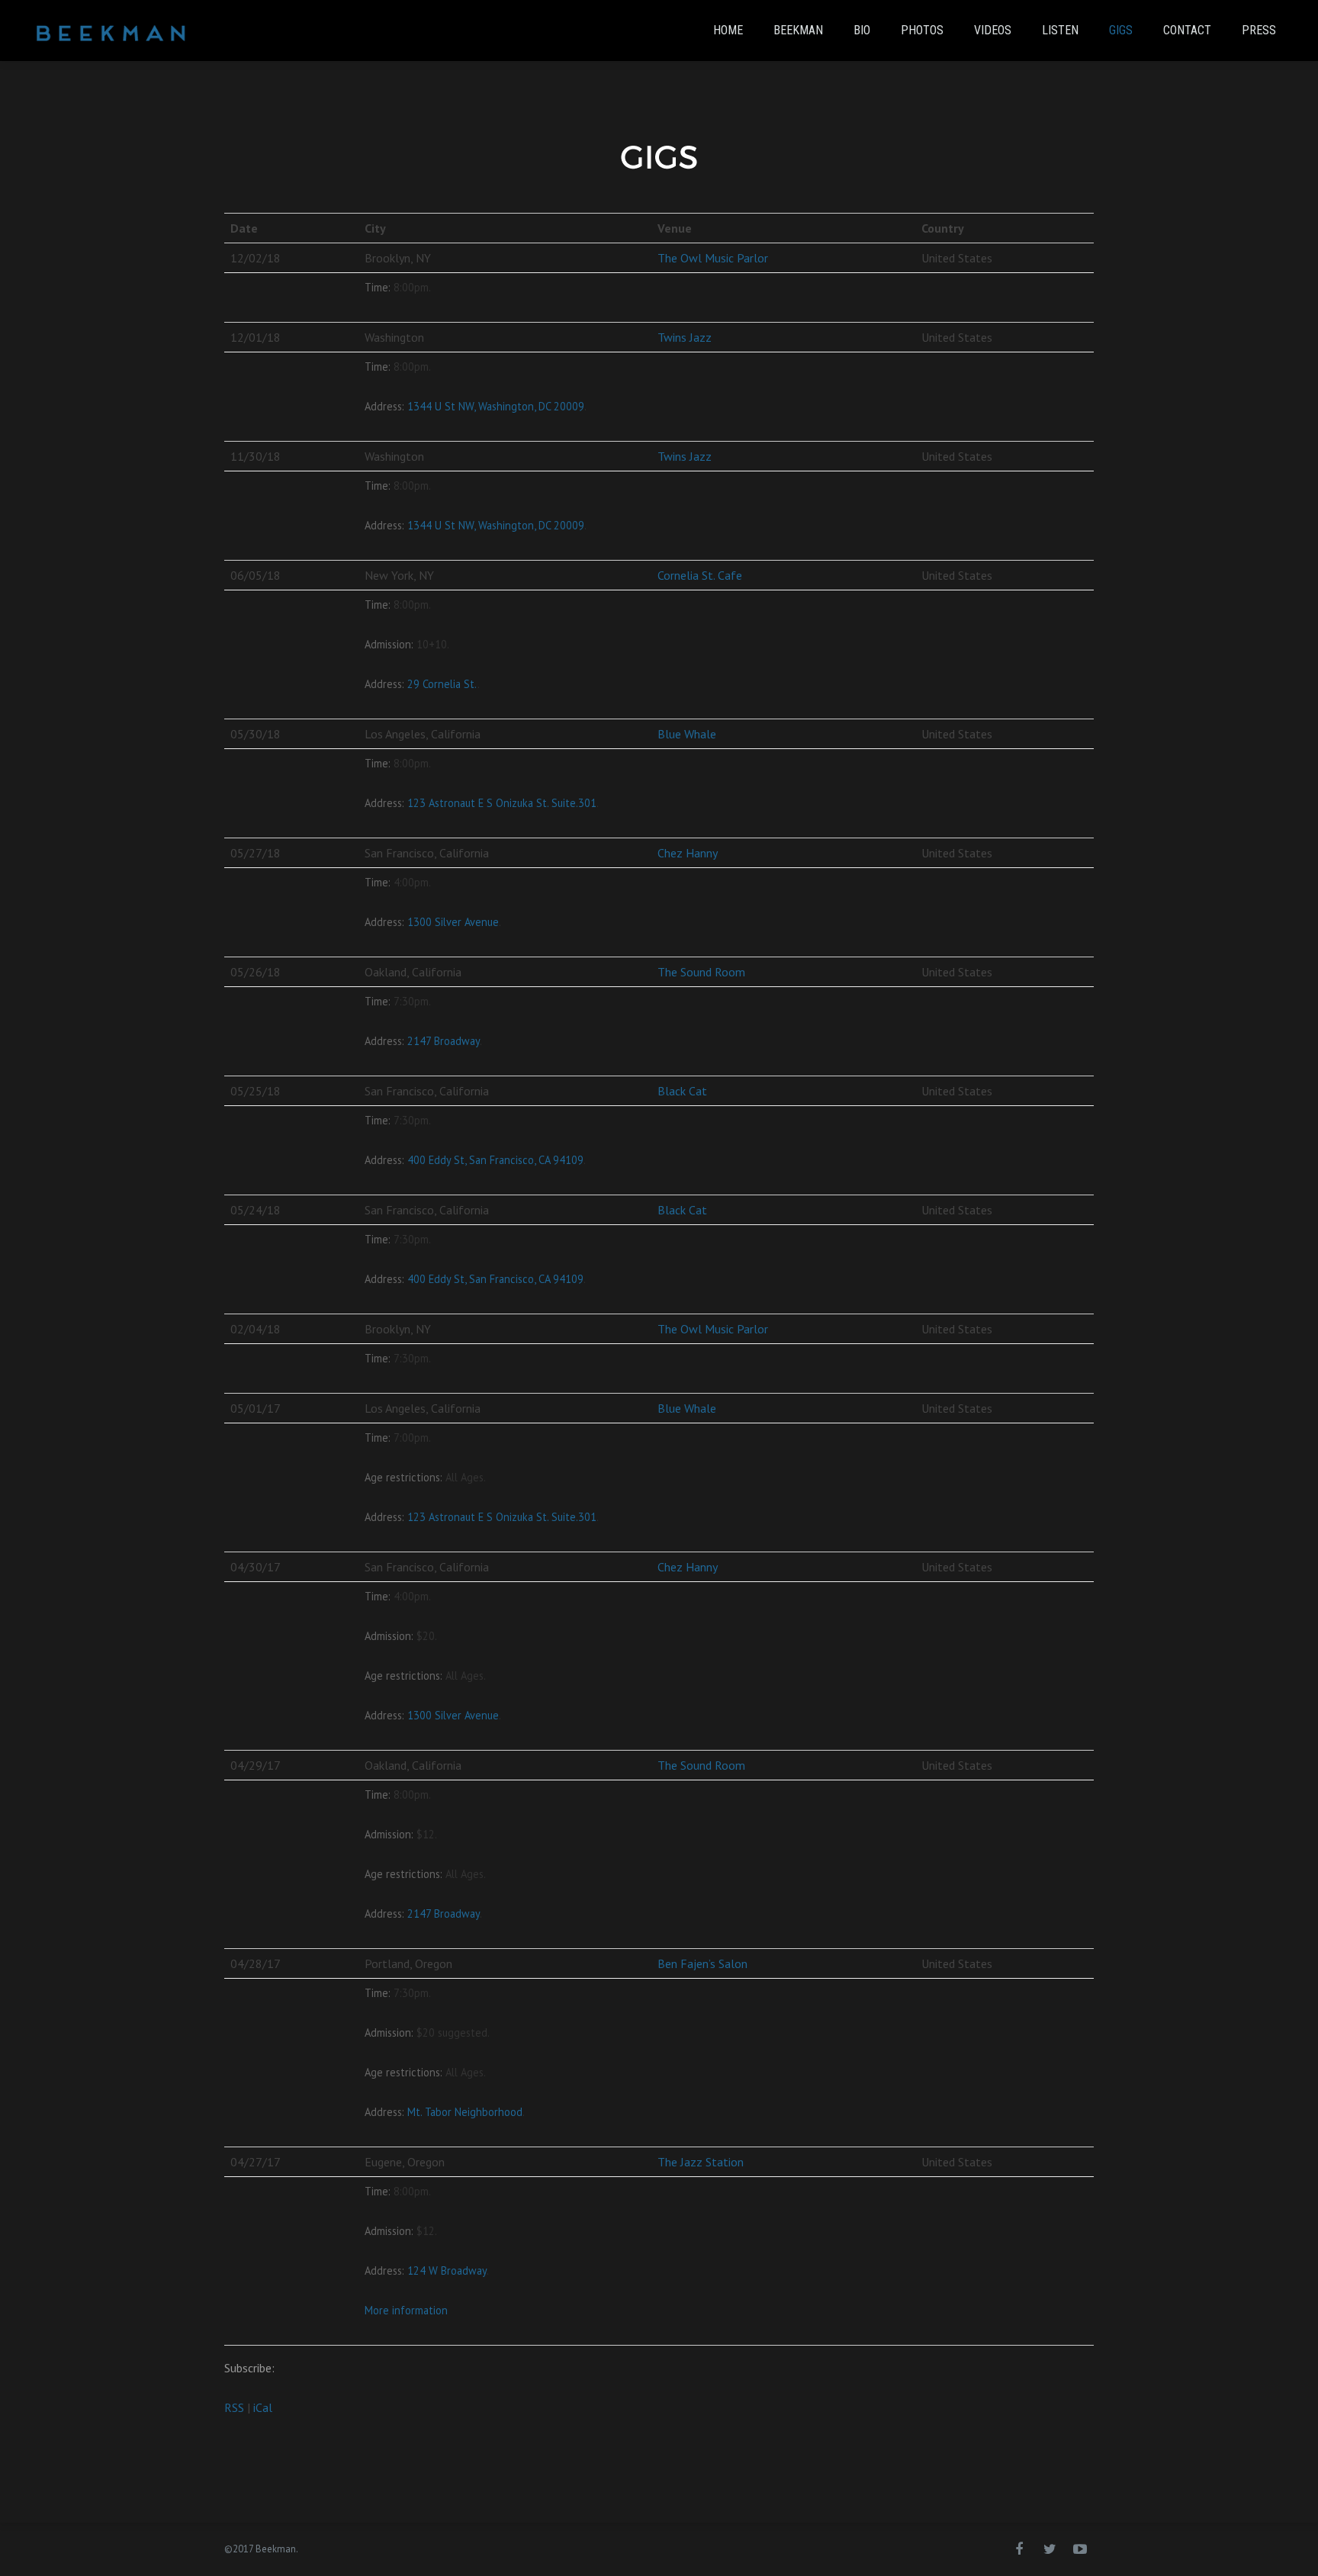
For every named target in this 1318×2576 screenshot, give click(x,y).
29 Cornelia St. (442, 684)
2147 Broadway (444, 1041)
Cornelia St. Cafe (700, 575)
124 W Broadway (447, 2270)
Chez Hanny (688, 853)
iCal (263, 2407)
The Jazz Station (701, 2162)
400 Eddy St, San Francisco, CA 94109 (495, 1160)
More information (406, 2310)
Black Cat (682, 1091)
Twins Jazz (685, 337)
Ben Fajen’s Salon (702, 1963)
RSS (234, 2407)
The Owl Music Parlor (713, 258)
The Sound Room (701, 972)
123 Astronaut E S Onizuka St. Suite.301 (502, 803)
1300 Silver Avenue (453, 922)
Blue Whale (687, 734)
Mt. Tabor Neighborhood (465, 2112)
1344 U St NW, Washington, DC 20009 (496, 406)
